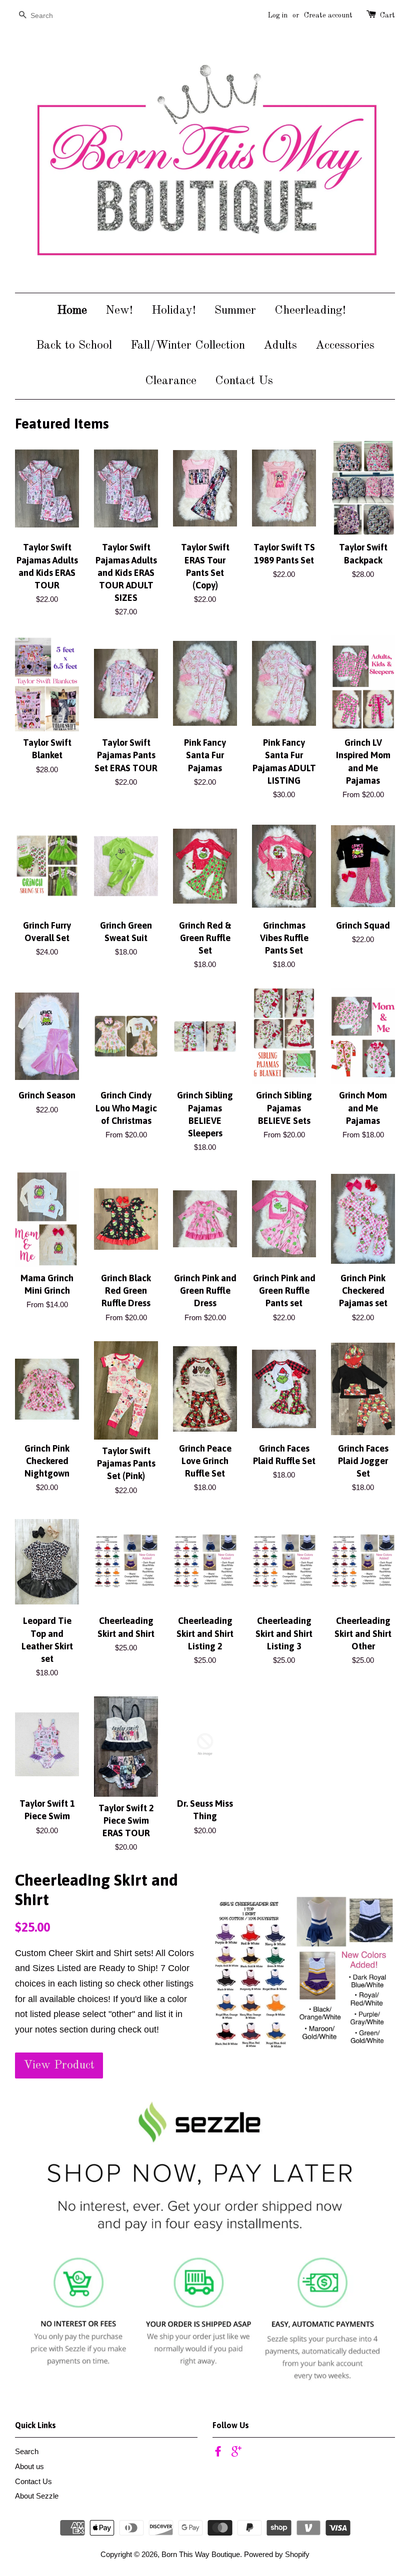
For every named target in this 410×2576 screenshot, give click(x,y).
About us (29, 2466)
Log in (278, 15)
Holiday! (174, 311)
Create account (328, 15)
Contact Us (244, 381)
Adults (280, 346)
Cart (387, 15)
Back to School (74, 346)
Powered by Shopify (277, 2554)
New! (119, 311)
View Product (59, 2065)
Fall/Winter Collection (188, 346)
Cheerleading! (310, 311)
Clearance (171, 381)
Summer (235, 311)
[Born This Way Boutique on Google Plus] (236, 2453)
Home (72, 311)
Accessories (345, 346)
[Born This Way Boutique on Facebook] (218, 2453)
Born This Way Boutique (201, 2554)
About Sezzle (37, 2496)
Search (27, 2451)
